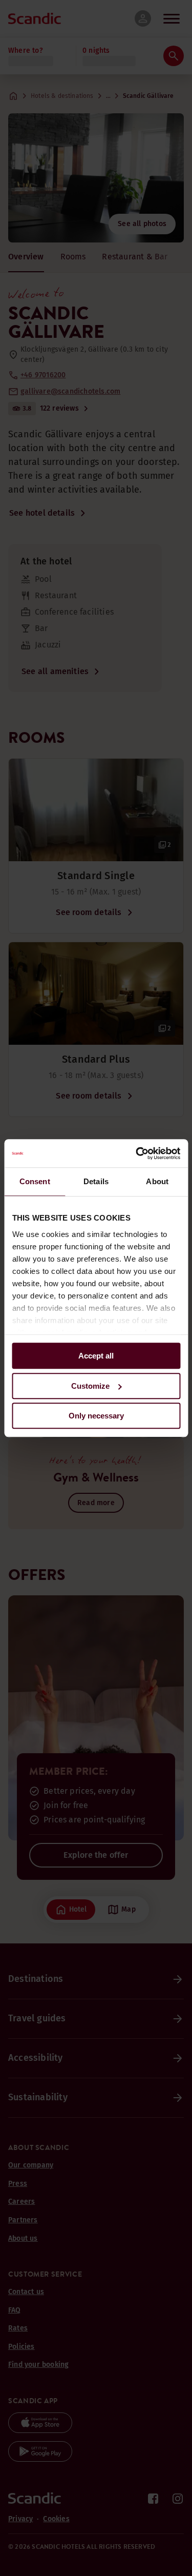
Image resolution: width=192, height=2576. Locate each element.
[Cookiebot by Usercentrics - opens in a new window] (137, 1153)
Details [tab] (96, 1181)
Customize (90, 1386)
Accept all (96, 1356)
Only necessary (96, 1416)
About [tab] (157, 1181)
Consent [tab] (35, 1181)
